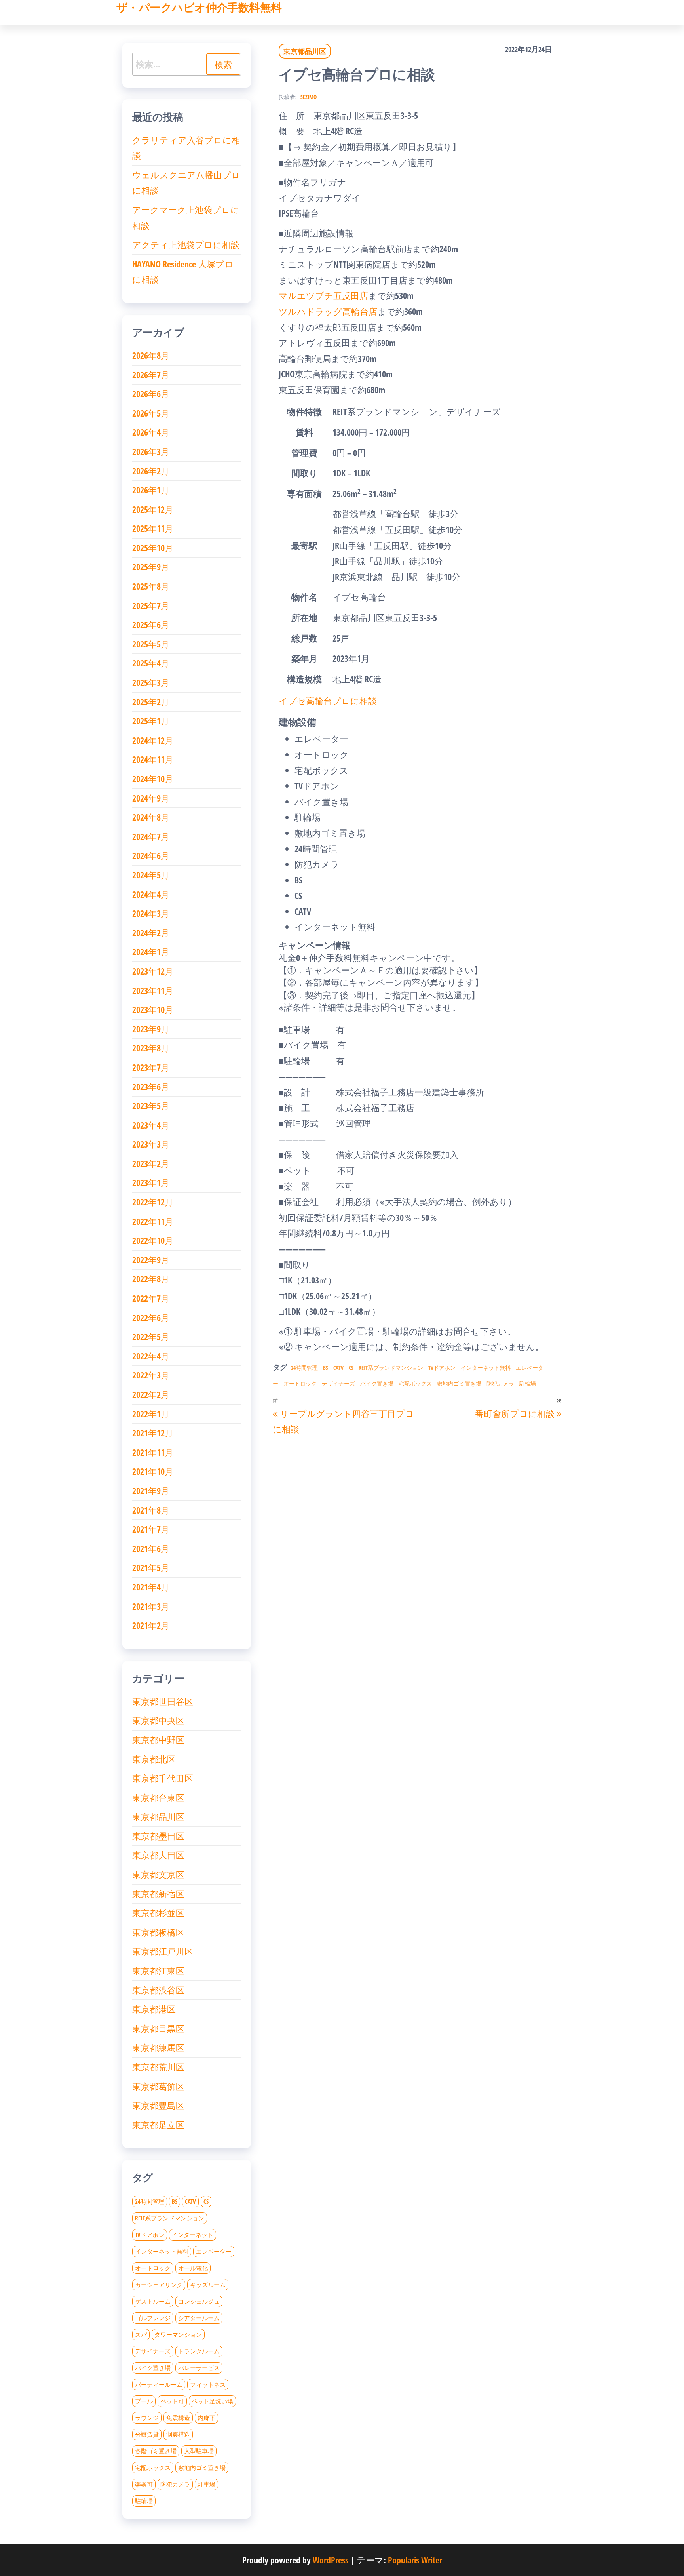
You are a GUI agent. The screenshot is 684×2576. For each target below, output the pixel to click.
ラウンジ (147, 2418)
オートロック (300, 1383)
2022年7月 (151, 1298)
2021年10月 (153, 1471)
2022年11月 (153, 1221)
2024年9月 (151, 798)
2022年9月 (151, 1260)
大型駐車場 (199, 2451)
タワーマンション (178, 2334)
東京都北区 (154, 1759)
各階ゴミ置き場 (156, 2451)
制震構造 (178, 2434)
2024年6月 (151, 855)
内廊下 (206, 2418)
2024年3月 (151, 913)
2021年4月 (151, 1587)
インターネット (193, 2235)
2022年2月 (151, 1394)
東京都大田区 (158, 1855)
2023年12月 (153, 971)
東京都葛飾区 (158, 2086)
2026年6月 (151, 394)
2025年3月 (151, 682)
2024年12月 (153, 740)
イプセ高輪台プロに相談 (328, 701)
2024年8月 (151, 817)
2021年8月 (151, 1510)
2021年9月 (151, 1491)
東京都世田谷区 (163, 1701)
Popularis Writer (415, 2560)
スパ (141, 2334)
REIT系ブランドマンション (391, 1368)
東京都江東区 (158, 1971)
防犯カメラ (500, 1383)
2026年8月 (151, 355)
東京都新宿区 (158, 1894)
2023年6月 (151, 1087)
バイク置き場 (377, 1383)
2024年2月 (151, 933)
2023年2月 (151, 1163)
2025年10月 (153, 548)
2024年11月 (153, 759)
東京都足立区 (158, 2125)
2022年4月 (151, 1356)
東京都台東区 (158, 1797)
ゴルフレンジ (153, 2318)
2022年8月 (151, 1279)
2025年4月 (151, 663)
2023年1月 (151, 1182)
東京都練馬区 (158, 2047)
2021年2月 (151, 1625)
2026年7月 (151, 375)
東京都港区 (154, 2009)
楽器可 (144, 2484)
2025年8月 (151, 586)
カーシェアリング (159, 2285)
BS (326, 1368)
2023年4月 (151, 1125)
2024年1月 (151, 952)
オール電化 (193, 2268)
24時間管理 (304, 1368)
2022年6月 (151, 1318)
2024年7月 (151, 836)
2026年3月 (151, 451)
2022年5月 (151, 1337)
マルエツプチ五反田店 (323, 295)
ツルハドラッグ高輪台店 (328, 311)
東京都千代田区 (163, 1778)
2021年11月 (153, 1452)
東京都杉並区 (158, 1913)
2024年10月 (153, 779)
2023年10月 (153, 1009)
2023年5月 (151, 1106)
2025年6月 (151, 624)
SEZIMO (309, 97)
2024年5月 (151, 875)
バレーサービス (199, 2368)
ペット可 (172, 2401)
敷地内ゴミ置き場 (459, 1383)
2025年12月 (153, 509)
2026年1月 (151, 490)
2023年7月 (151, 1067)
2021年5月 (151, 1567)
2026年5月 (151, 413)
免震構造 (178, 2418)
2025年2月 (151, 702)
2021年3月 (151, 1606)
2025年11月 (153, 528)
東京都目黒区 (158, 2028)
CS (351, 1368)
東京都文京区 (158, 1874)
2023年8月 (151, 1048)
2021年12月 (153, 1433)
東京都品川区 (305, 51)
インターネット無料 (486, 1368)
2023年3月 (151, 1144)
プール (144, 2401)
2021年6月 (151, 1548)
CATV (338, 1368)
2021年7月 (151, 1529)
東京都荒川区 (158, 2067)
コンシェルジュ (199, 2301)
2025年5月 (151, 644)
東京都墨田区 (158, 1836)
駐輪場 (528, 1383)
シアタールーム (199, 2318)
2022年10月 (153, 1240)
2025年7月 (151, 605)
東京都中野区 (158, 1740)
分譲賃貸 (147, 2434)
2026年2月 (151, 471)
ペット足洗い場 (212, 2401)
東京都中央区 (158, 1720)
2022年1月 (151, 1414)
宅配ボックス (415, 1383)
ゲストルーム (153, 2301)
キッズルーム (208, 2285)
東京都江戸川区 (163, 1951)
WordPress (331, 2560)
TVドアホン (442, 1368)
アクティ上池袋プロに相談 (186, 244)
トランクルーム (199, 2351)
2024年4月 (151, 894)
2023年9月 (151, 1029)
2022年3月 (151, 1375)
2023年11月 (153, 990)
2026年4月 (151, 432)
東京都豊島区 (158, 2105)
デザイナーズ (338, 1383)
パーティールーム (159, 2384)
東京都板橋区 (158, 1932)
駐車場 (206, 2484)
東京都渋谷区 (158, 1990)
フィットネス (208, 2384)
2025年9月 (151, 567)
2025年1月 (151, 721)
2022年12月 (153, 1202)
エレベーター (214, 2251)
